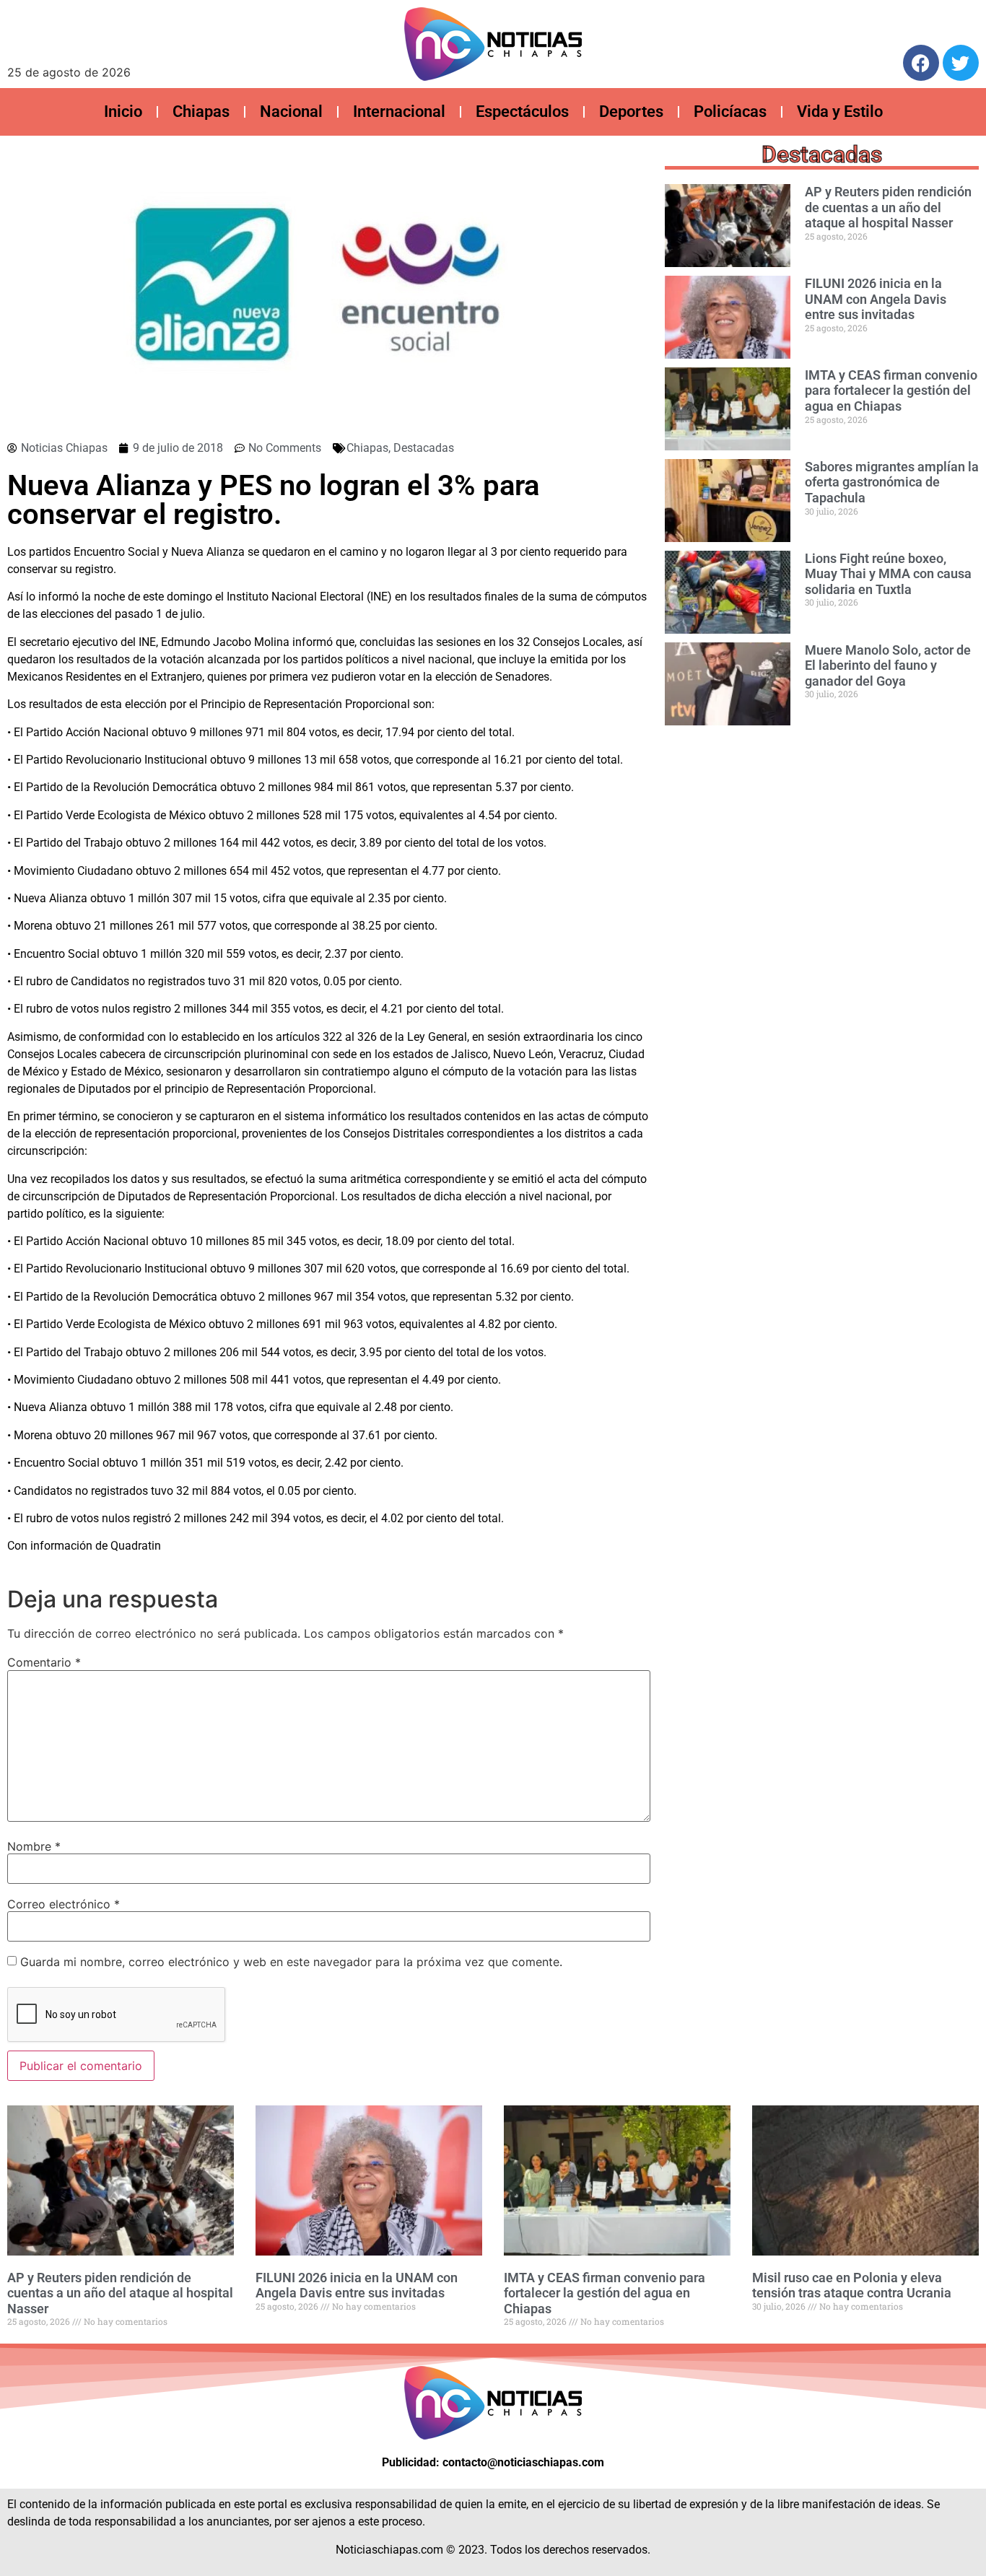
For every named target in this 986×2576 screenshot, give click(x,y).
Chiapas (201, 112)
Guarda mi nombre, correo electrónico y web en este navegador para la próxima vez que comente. (291, 1962)
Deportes (631, 112)
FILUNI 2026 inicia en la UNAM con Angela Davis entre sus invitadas (876, 299)
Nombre (34, 1846)
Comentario (44, 1662)
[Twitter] (961, 63)
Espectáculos (522, 112)
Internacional (399, 112)
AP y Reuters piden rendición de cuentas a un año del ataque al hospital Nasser (888, 207)
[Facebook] (921, 63)
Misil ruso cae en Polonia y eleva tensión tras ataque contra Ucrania (852, 2285)
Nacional (291, 112)
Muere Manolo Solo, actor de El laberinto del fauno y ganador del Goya (888, 665)
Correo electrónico (64, 1904)
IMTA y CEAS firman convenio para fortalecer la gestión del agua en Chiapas (891, 390)
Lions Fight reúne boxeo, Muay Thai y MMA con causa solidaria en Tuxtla (888, 574)
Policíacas (730, 112)
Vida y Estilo (840, 112)
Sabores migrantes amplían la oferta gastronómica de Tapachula (892, 482)
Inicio (123, 112)
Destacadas (424, 448)
